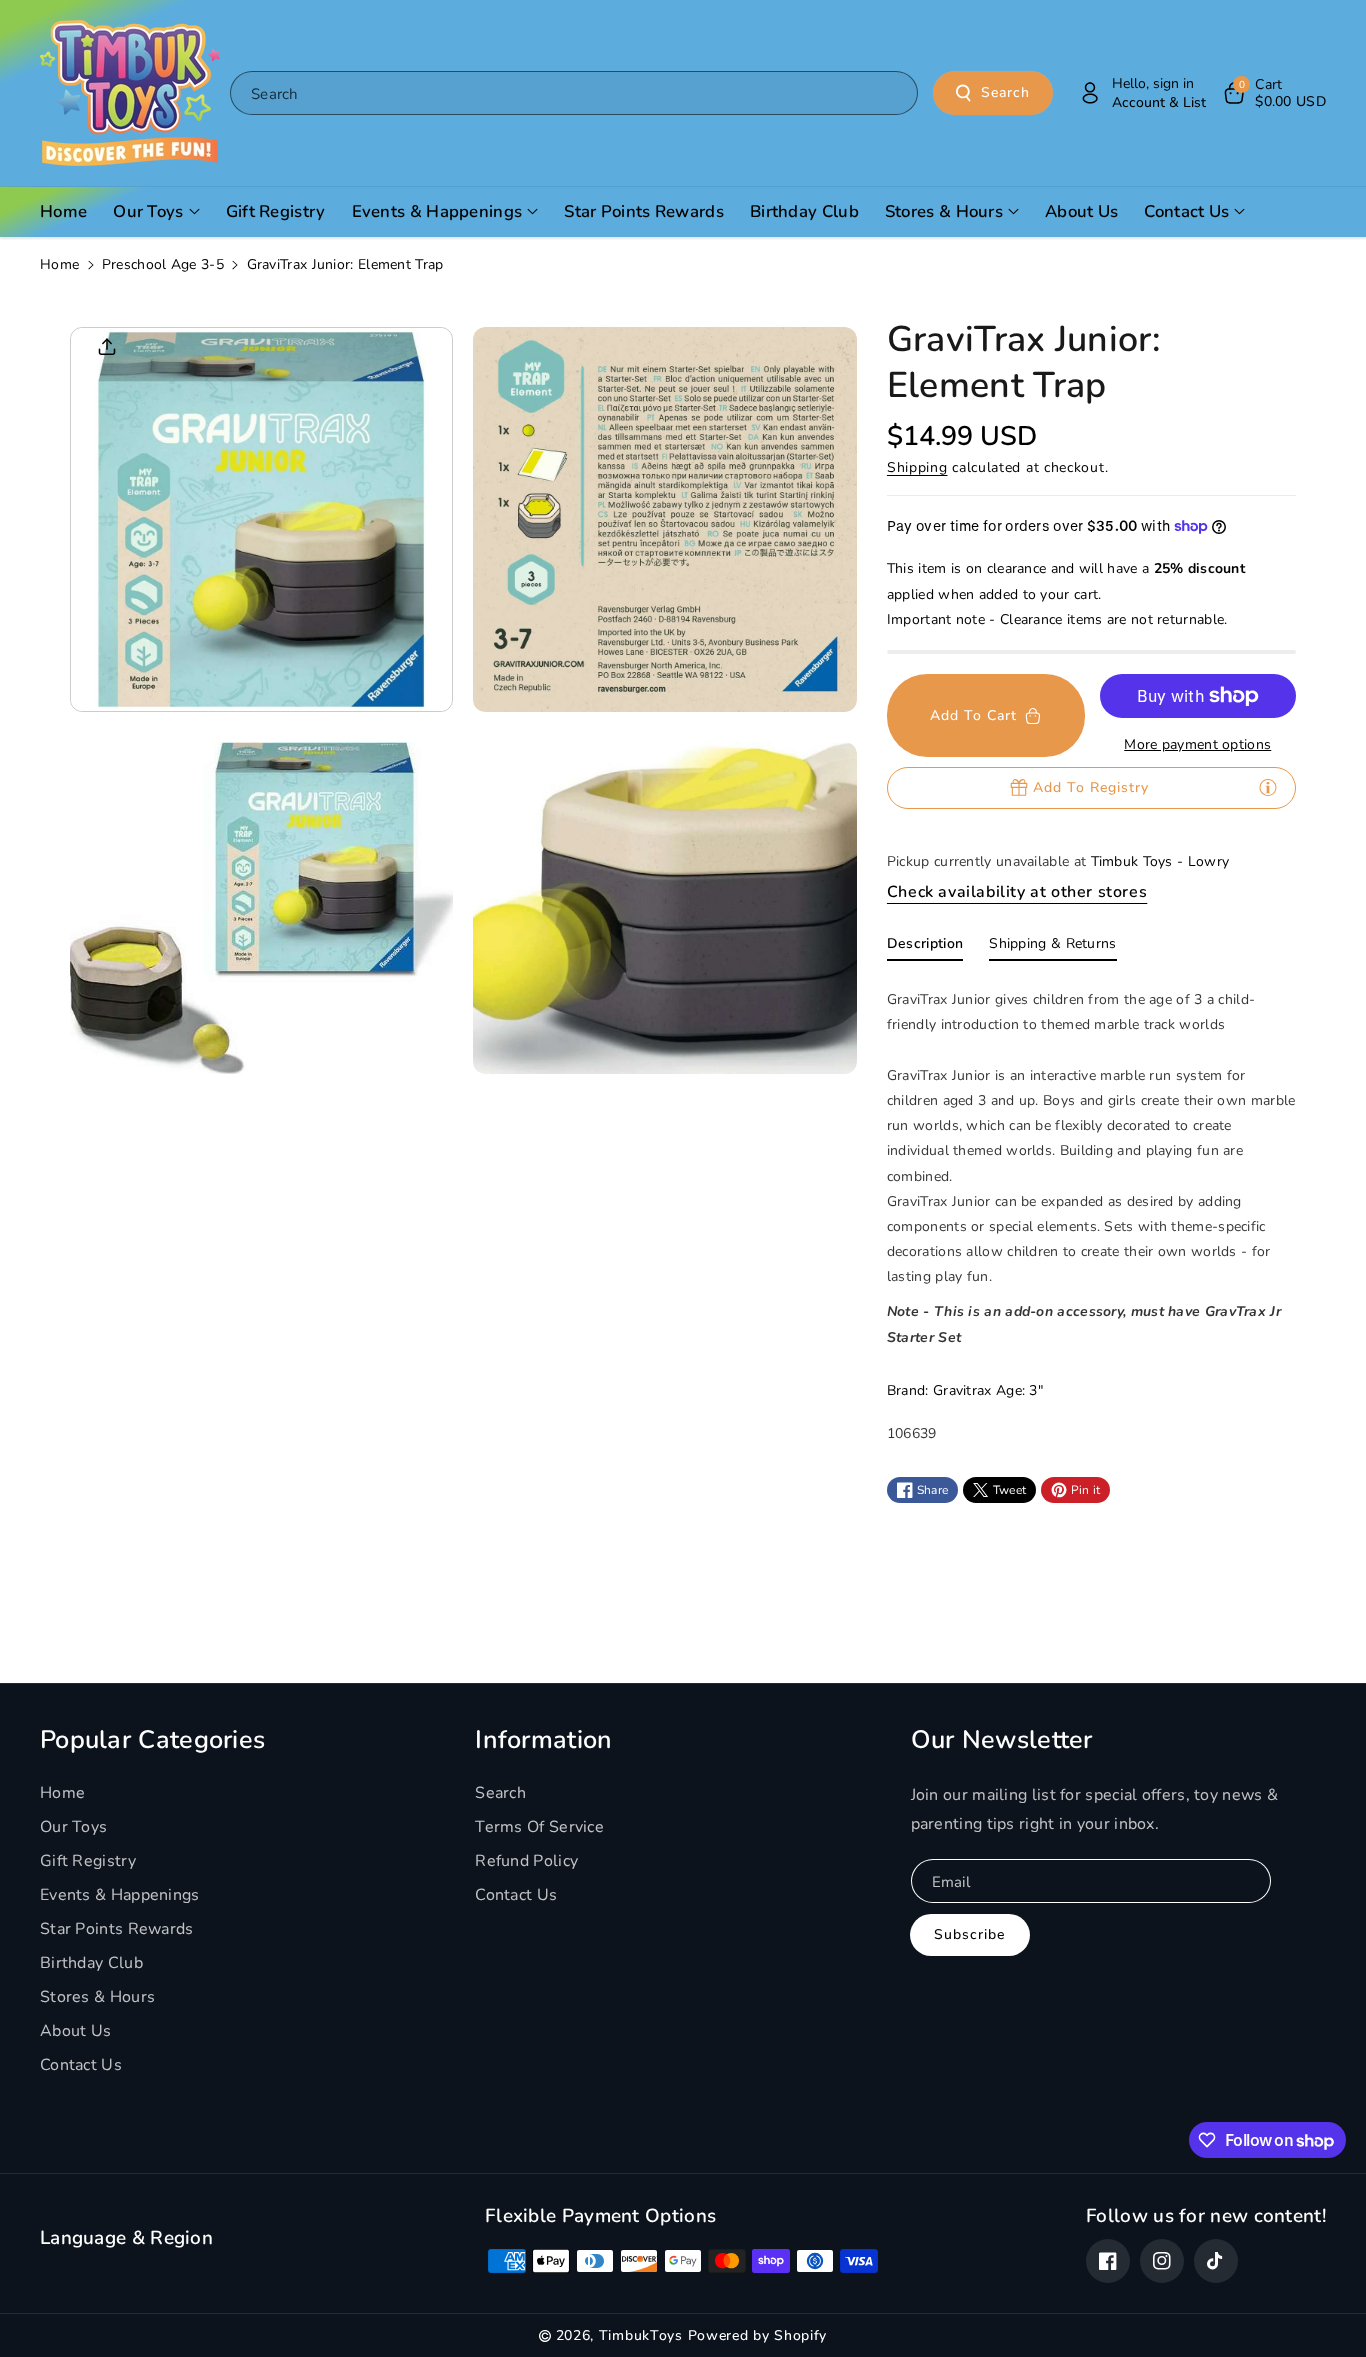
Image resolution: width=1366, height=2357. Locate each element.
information (543, 1740)
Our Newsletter (1002, 1740)
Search (1005, 92)
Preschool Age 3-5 (163, 264)
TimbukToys (641, 2335)
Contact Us (81, 2065)
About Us (75, 2031)
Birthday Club (91, 1963)
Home (59, 264)
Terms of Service (539, 1827)
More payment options (1197, 744)
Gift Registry (88, 1861)
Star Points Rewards (117, 1929)
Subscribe (969, 1934)
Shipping (917, 467)
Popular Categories (152, 1740)
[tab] (925, 948)
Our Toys (73, 1827)
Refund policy (526, 1861)
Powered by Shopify (758, 2335)
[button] (1273, 93)
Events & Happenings (120, 1895)
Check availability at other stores (1017, 892)
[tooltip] (1268, 787)
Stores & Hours (97, 1997)
